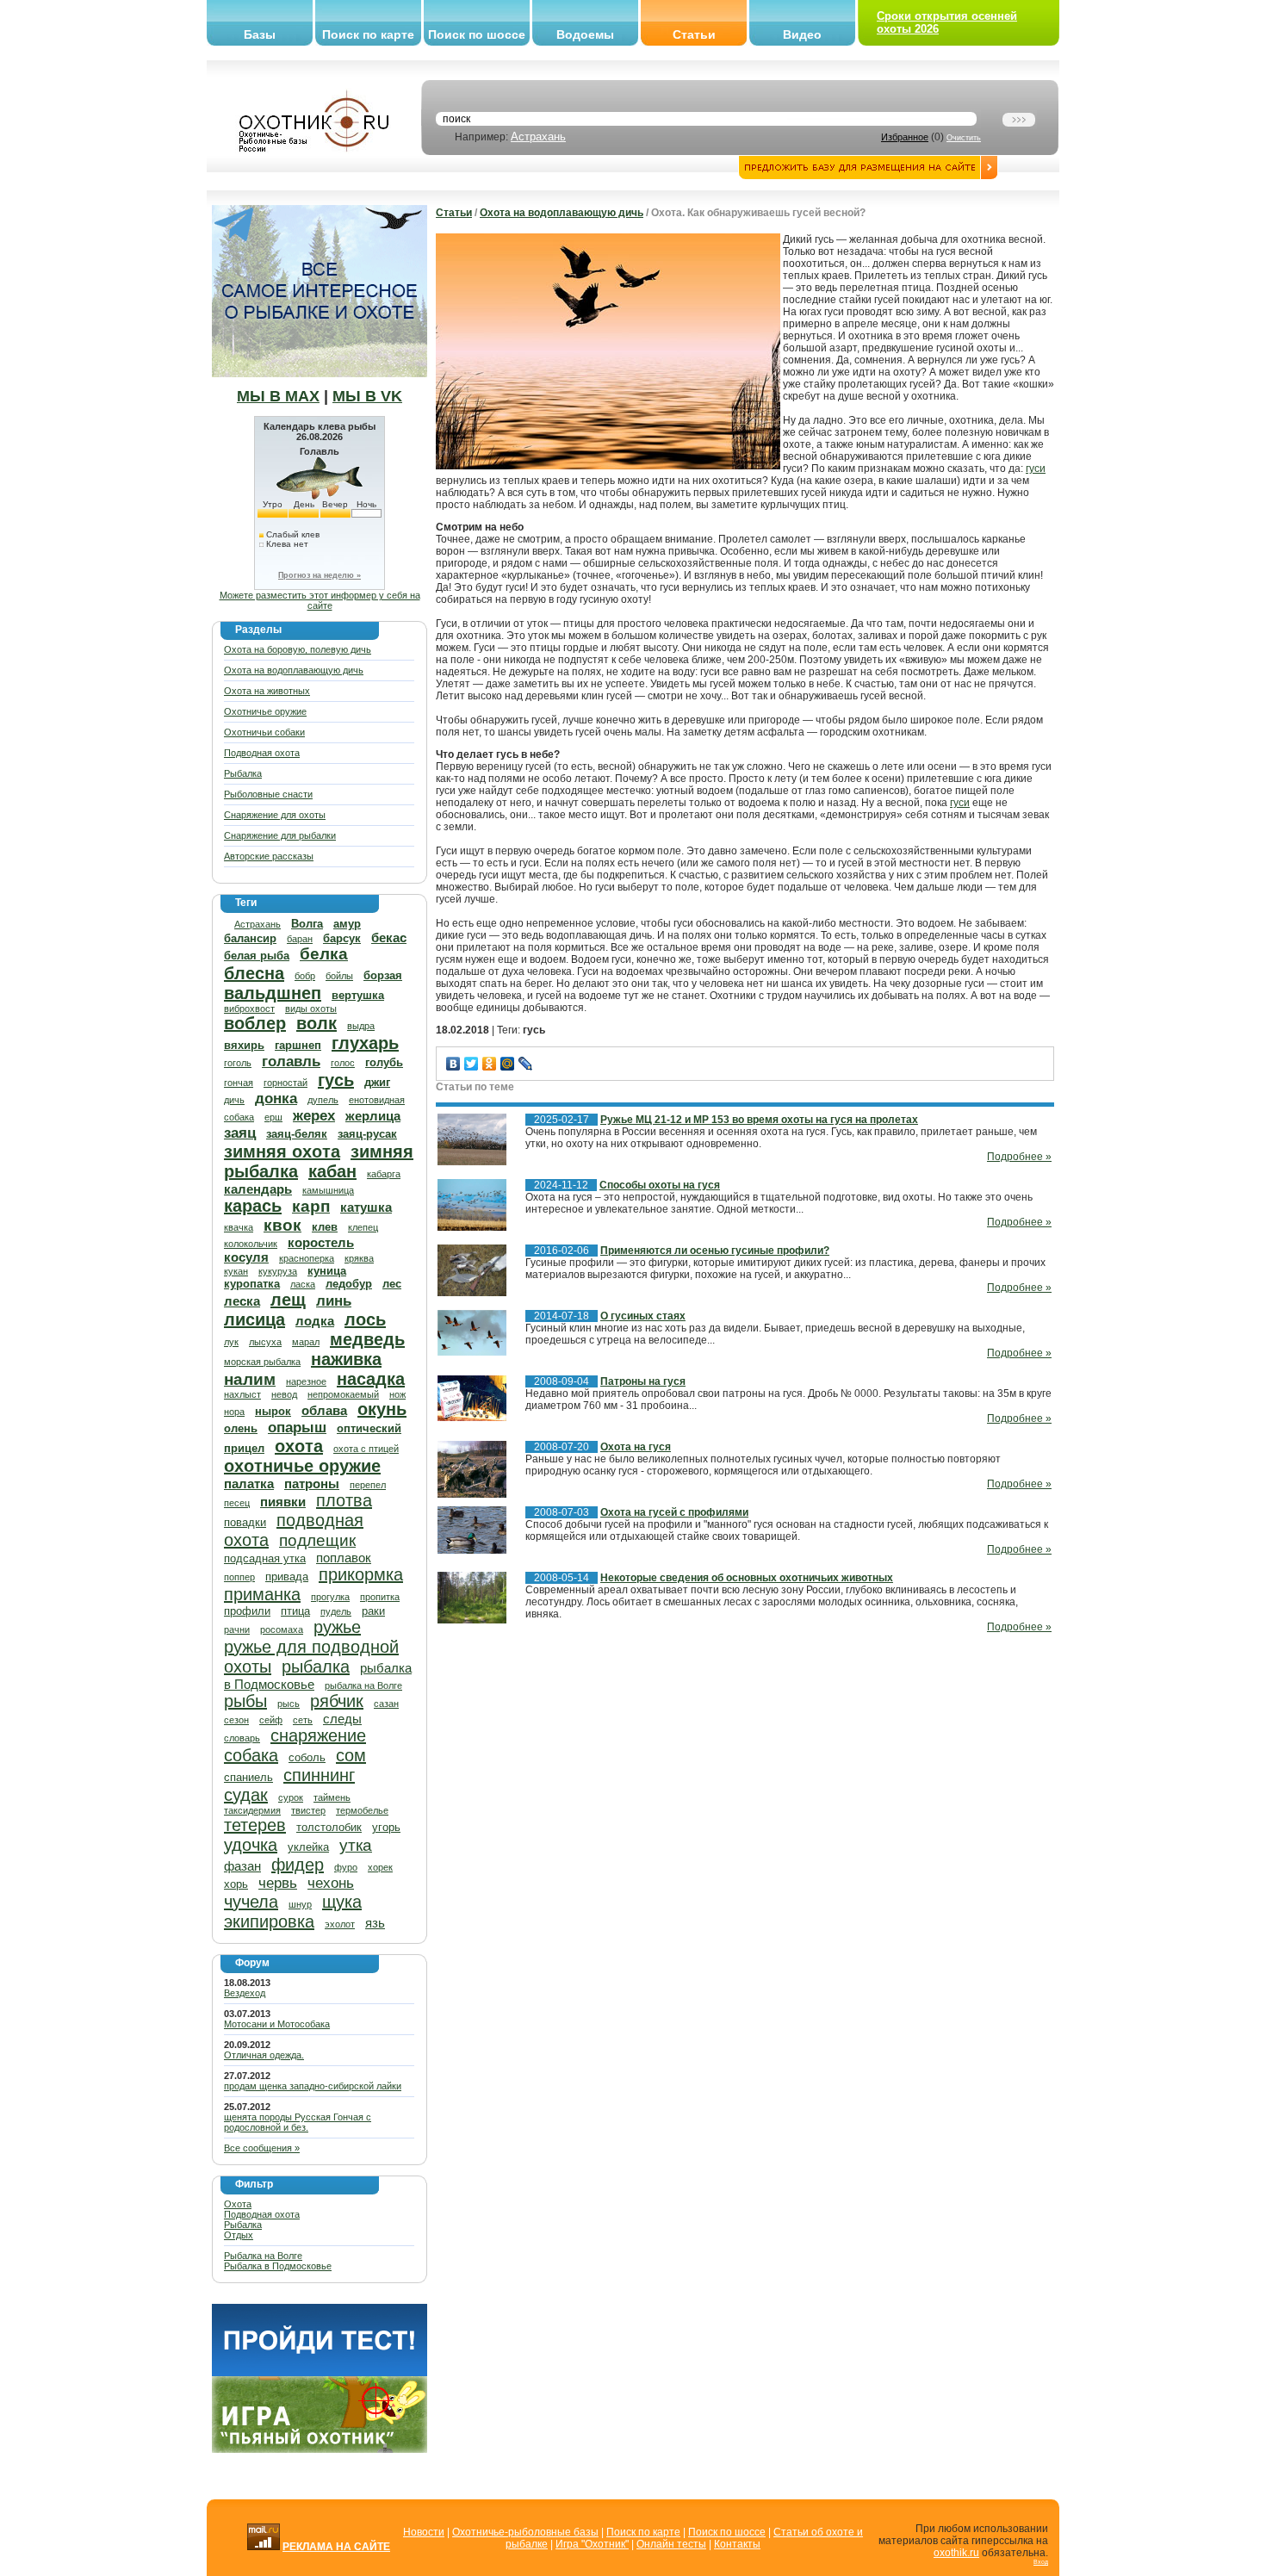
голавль (291, 1061)
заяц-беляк (297, 1134)
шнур (300, 1904)
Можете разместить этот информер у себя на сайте (320, 600)
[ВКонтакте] (453, 1064)
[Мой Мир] (508, 1064)
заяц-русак (367, 1134)
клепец (363, 1227)
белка (324, 954)
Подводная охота (262, 753)
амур (347, 924)
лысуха (265, 1342)
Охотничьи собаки (264, 732)
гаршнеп (298, 1045)
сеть (303, 1720)
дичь (234, 1100)
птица (295, 1611)
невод (284, 1394)
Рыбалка (243, 773)
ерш (273, 1117)
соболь (307, 1757)
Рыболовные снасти (268, 794)
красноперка (307, 1258)
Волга (307, 924)
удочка (251, 1845)
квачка (239, 1227)
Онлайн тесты (671, 2544)
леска (242, 1301)
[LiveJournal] (526, 1064)
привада (287, 1577)
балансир (250, 938)
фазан (242, 1866)
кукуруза (278, 1271)
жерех (314, 1116)
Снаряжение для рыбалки (280, 835)
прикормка (361, 1574)
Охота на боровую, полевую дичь (298, 649)
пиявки (283, 1502)
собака (251, 1755)
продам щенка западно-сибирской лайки (313, 2086)
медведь (367, 1339)
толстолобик (329, 1827)
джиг (377, 1082)
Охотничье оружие (265, 711)
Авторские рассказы (269, 856)
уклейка (308, 1847)
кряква (359, 1258)
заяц (240, 1133)
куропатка (252, 1284)
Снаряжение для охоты (275, 815)
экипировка (269, 1921)
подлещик (317, 1540)
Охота (238, 2204)
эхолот (340, 1924)
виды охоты (311, 1009)
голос (343, 1063)
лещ (288, 1300)
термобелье (362, 1810)
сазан (386, 1704)
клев (325, 1227)
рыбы (245, 1701)
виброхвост (249, 1009)
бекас (389, 937)
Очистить (964, 138)
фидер (298, 1865)
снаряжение (318, 1735)
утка (356, 1845)
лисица (254, 1319)
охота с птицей (366, 1449)
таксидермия (252, 1810)
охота (299, 1446)
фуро (346, 1867)
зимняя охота (282, 1151)
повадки (245, 1522)
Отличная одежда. (264, 2055)
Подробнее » (1019, 1157)
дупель (323, 1100)
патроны (312, 1484)
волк (316, 1023)
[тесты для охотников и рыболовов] (320, 2373)
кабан (332, 1171)
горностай (285, 1083)
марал (306, 1342)
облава (324, 1410)
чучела (251, 1902)
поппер (239, 1577)
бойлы (339, 976)
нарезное (306, 1381)
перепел (368, 1485)
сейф (271, 1720)
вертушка (358, 995)
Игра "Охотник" (592, 2544)
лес (392, 1284)
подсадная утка (265, 1558)
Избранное (905, 137)
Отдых (239, 2235)
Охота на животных (267, 691)
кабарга (384, 1174)
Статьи (694, 34)
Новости (424, 2532)
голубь (384, 1062)
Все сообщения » (262, 2148)
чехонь (331, 1883)
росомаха (282, 1629)
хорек (380, 1867)
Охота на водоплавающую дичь (294, 670)
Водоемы (585, 34)
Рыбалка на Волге (263, 2256)
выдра (361, 1026)
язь (375, 1923)
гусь (336, 1080)
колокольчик (251, 1244)
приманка (262, 1594)
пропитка (380, 1597)
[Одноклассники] (490, 1064)
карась (253, 1206)
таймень (332, 1797)
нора (234, 1412)
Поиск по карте (368, 34)
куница (327, 1271)
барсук (342, 938)
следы (342, 1719)
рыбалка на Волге (363, 1685)
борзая (383, 975)
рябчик (337, 1701)
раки (373, 1611)
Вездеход (245, 1993)
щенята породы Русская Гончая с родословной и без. (298, 2122)
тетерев (255, 1825)
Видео (802, 34)
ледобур (349, 1284)
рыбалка (316, 1667)
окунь (382, 1409)
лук (231, 1342)
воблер (255, 1023)
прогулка (330, 1597)
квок (282, 1225)
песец (237, 1503)
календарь (258, 1189)
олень (241, 1428)
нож (397, 1394)
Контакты (737, 2544)
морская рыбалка (262, 1362)
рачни (237, 1629)
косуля (246, 1257)
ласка (303, 1284)
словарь (242, 1738)
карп (311, 1206)
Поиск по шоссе (477, 34)
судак (246, 1795)
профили (247, 1611)
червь (278, 1883)
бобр (305, 976)
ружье (337, 1627)
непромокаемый (343, 1394)
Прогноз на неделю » (320, 575)
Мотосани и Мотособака (277, 2024)
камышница (328, 1190)
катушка (366, 1207)
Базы (260, 34)
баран (300, 939)
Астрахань (538, 137)
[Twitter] (472, 1064)
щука (342, 1902)
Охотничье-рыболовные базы (525, 2532)
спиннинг (319, 1775)
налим (250, 1379)
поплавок (344, 1558)
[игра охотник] (320, 2449)
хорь (236, 1884)
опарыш (297, 1428)
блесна (254, 973)
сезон (236, 1720)
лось (365, 1319)
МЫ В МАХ (278, 396)
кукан (236, 1271)
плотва (344, 1500)
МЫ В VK (367, 396)
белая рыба (257, 956)
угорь (386, 1827)
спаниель (248, 1777)
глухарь (365, 1043)
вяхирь (244, 1045)
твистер (308, 1810)
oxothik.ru (956, 2553)
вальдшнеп (273, 993)
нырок (273, 1411)
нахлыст (242, 1394)
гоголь (238, 1063)
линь (334, 1301)
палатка (249, 1484)
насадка (371, 1379)
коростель (321, 1242)
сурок (291, 1797)
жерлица (373, 1116)
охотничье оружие (302, 1466)
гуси (1036, 469)
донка (276, 1099)
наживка (346, 1359)
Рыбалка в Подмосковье (278, 2266)
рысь (289, 1704)
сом (351, 1755)
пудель (336, 1611)
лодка (315, 1321)
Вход (1041, 2562)
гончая (239, 1083)
